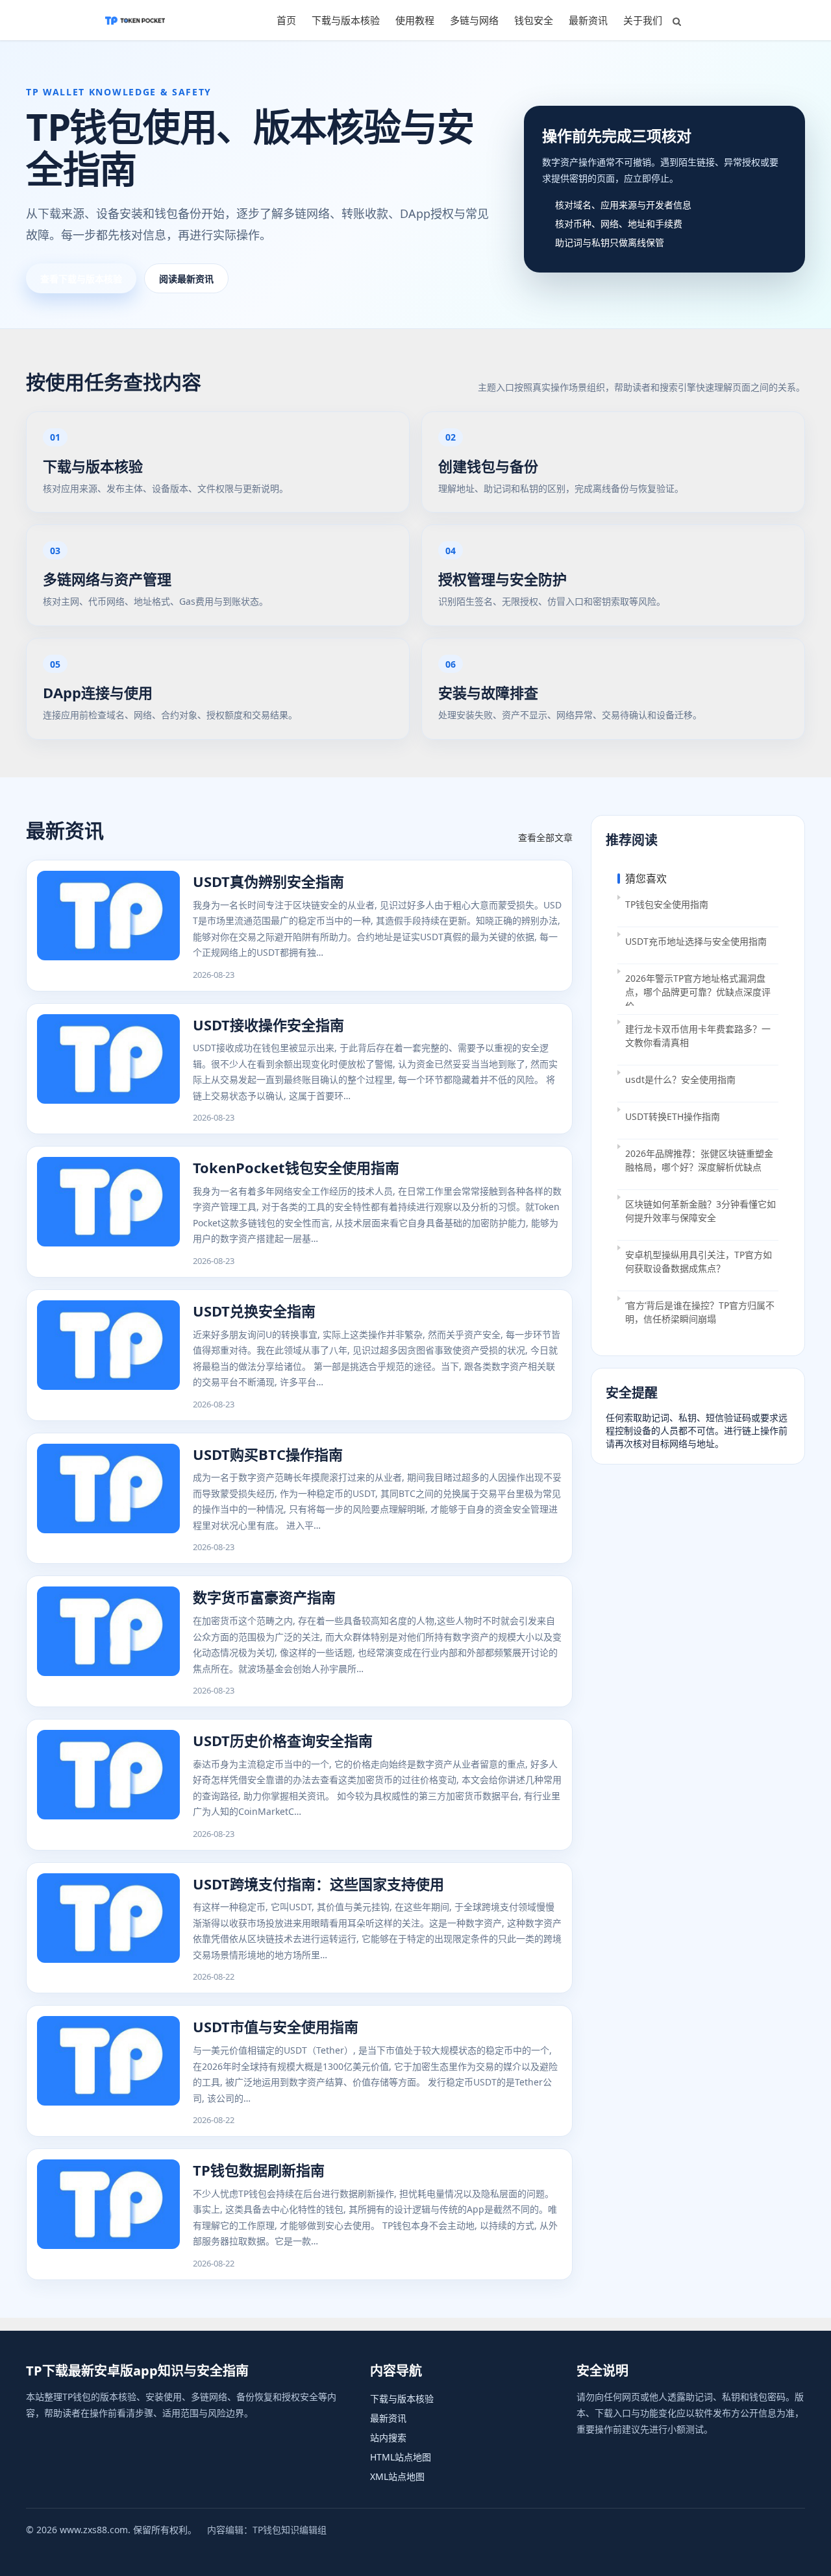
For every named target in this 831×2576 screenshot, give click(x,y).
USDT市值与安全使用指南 (276, 2026)
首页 (286, 20)
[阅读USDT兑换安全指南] (108, 1355)
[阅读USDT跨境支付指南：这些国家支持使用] (108, 1928)
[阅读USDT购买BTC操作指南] (108, 1499)
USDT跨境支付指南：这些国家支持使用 (318, 1884)
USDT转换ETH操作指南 (673, 1116)
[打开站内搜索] (677, 21)
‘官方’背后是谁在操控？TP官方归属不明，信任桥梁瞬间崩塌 (700, 1312)
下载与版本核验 (346, 20)
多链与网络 (474, 20)
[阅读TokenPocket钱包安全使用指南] (108, 1212)
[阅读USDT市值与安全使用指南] (108, 2071)
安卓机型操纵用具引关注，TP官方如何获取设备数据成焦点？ (699, 1261)
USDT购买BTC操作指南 (268, 1454)
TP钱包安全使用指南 (667, 904)
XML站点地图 (397, 2476)
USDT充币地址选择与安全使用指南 (696, 941)
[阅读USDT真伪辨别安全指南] (108, 926)
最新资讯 (588, 20)
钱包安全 (534, 20)
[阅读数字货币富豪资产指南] (108, 1641)
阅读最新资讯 (186, 279)
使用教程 (415, 20)
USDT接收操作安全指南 (268, 1025)
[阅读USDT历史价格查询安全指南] (108, 1785)
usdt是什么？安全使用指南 (680, 1079)
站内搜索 (388, 2437)
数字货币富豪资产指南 (264, 1597)
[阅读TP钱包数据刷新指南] (108, 2214)
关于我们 (643, 20)
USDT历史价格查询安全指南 (283, 1740)
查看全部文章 (545, 837)
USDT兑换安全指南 (254, 1311)
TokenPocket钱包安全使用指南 (296, 1167)
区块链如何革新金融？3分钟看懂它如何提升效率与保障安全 (701, 1211)
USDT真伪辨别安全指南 (268, 881)
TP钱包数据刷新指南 (259, 2170)
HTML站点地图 (401, 2457)
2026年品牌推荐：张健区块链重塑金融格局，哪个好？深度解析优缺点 (699, 1160)
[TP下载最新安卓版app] (135, 20)
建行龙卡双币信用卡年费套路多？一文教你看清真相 (698, 1036)
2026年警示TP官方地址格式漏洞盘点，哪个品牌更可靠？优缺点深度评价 (698, 989)
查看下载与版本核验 (81, 279)
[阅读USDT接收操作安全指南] (108, 1069)
